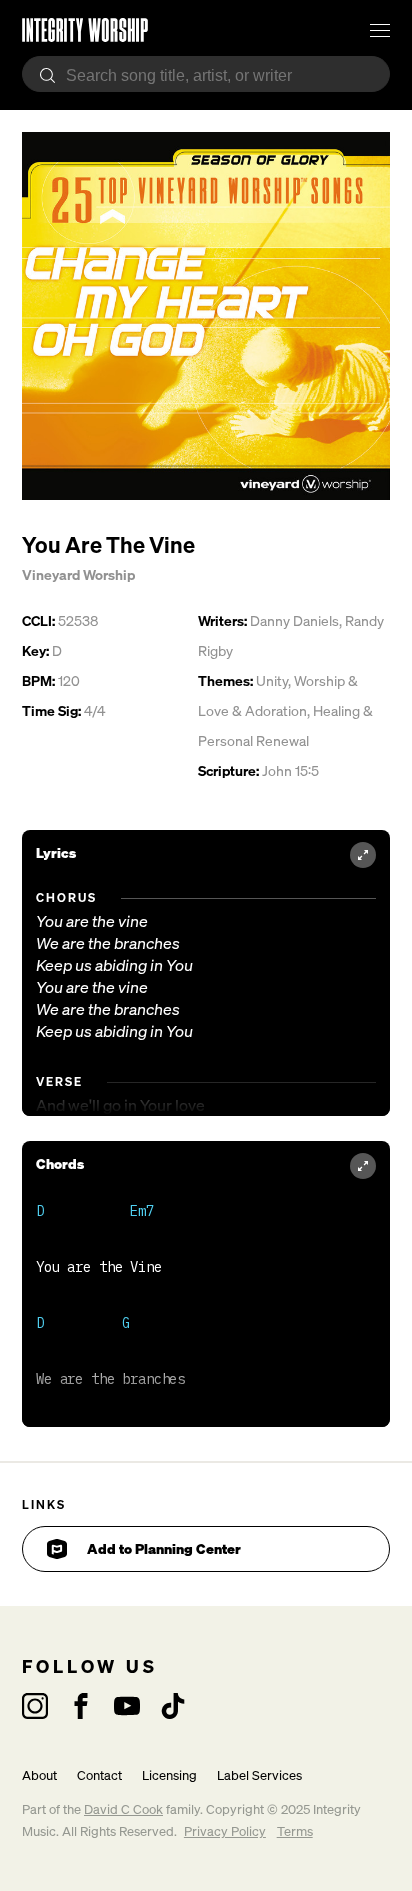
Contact (99, 1775)
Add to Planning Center (164, 1548)
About (39, 1775)
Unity (272, 680)
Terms (295, 1831)
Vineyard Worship (78, 574)
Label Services (259, 1775)
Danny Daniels (294, 620)
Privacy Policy (225, 1831)
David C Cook (123, 1809)
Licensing (169, 1775)
